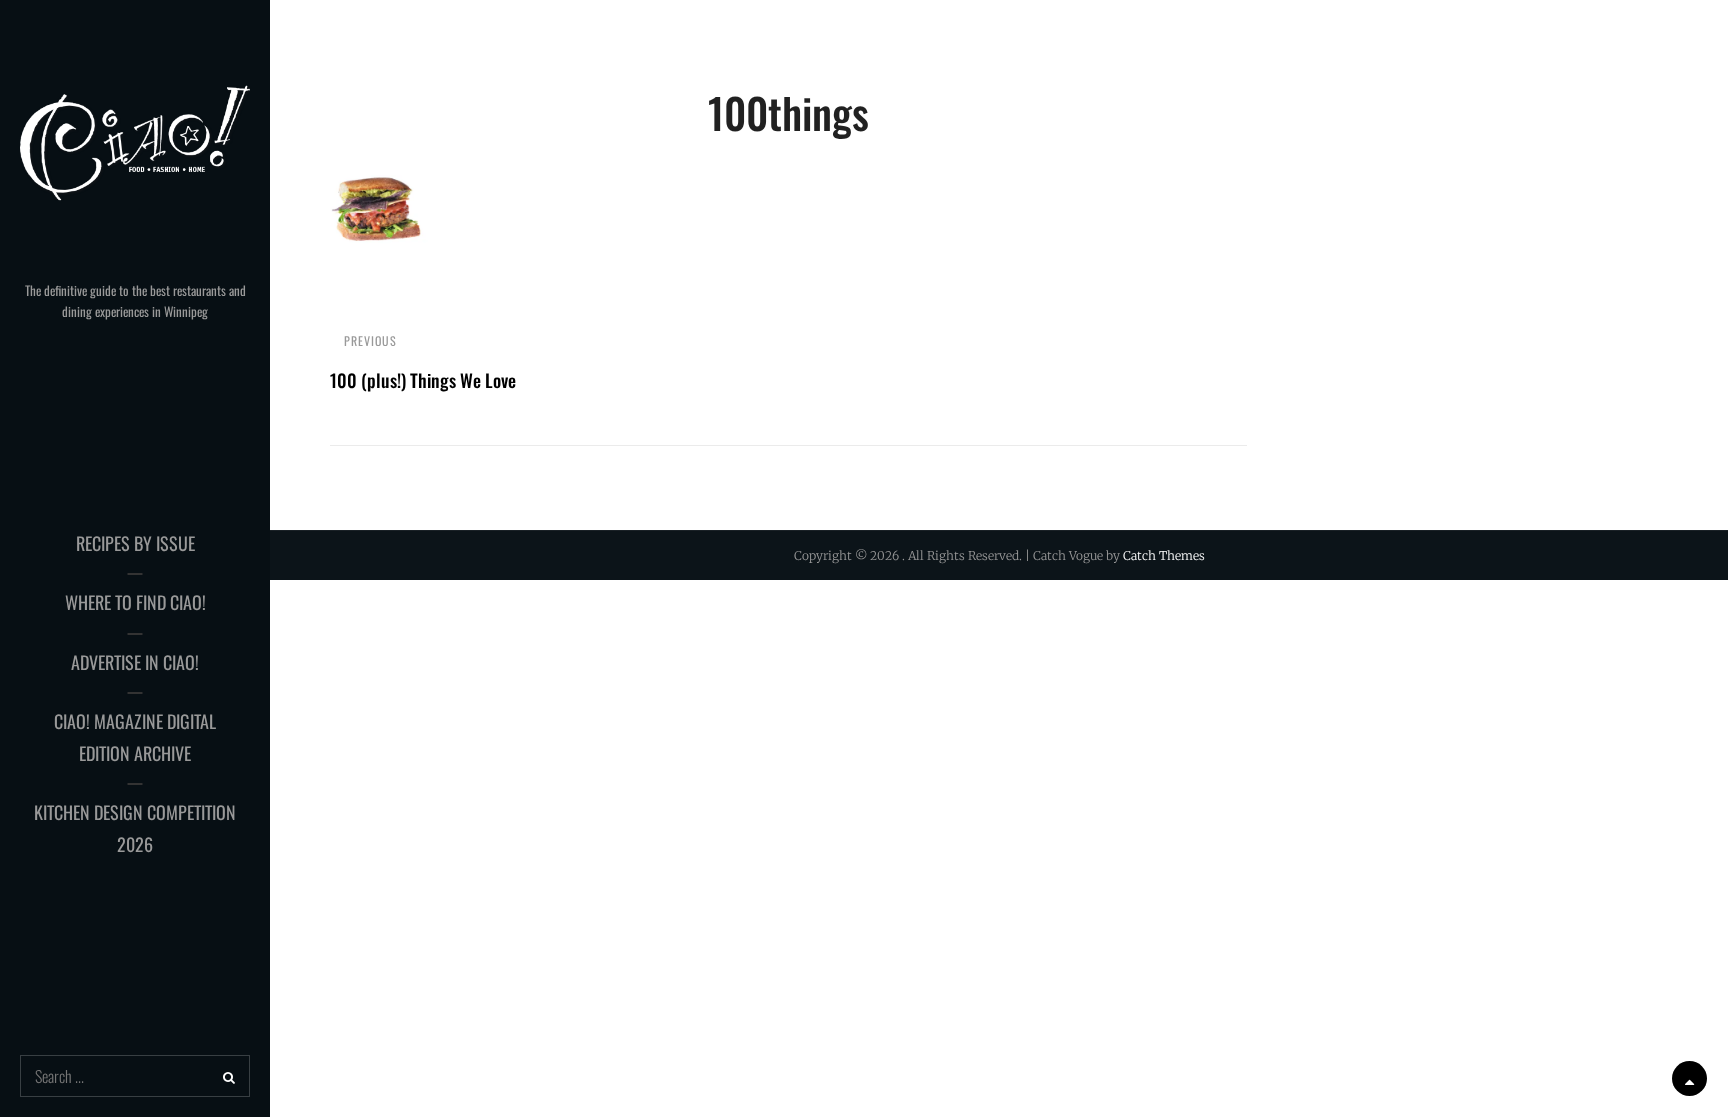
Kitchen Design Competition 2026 (135, 828)
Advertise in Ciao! (135, 662)
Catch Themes (1164, 555)
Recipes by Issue (135, 543)
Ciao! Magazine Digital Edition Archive (135, 737)
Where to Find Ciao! (135, 602)
